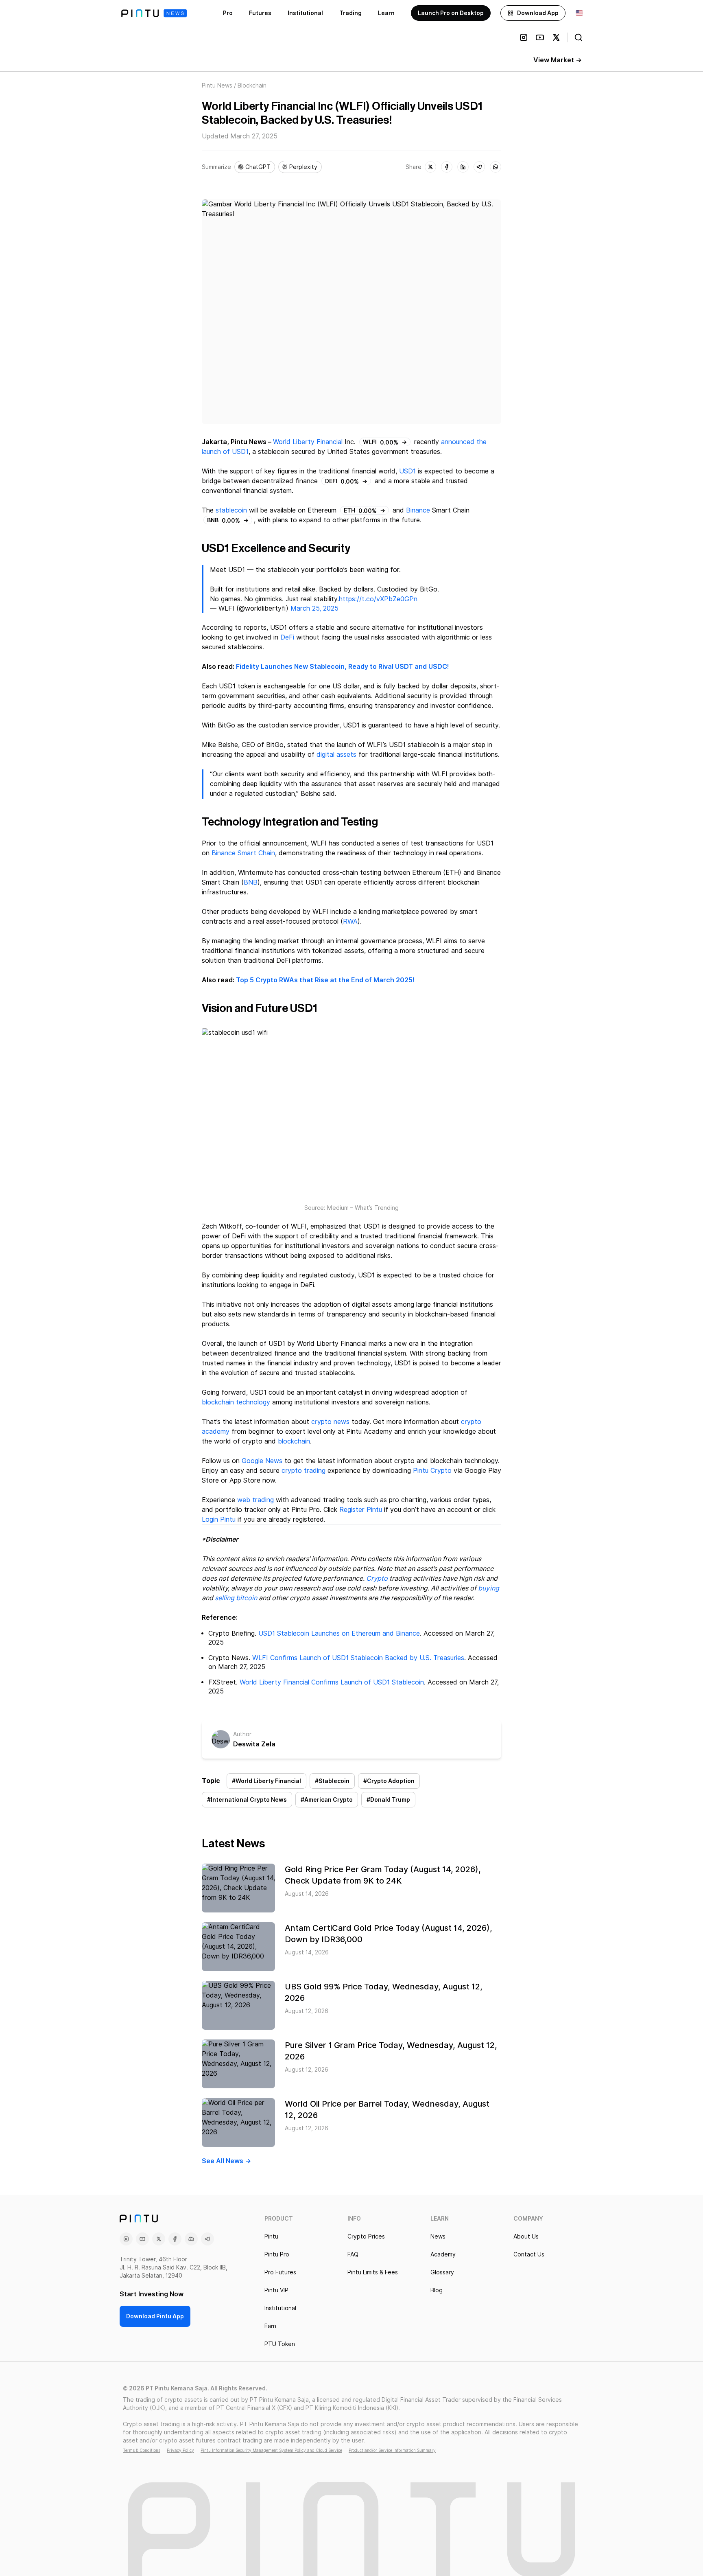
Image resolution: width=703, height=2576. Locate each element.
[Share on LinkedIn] (463, 167)
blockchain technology (236, 1402)
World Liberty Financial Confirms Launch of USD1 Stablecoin (332, 1682)
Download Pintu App (155, 2316)
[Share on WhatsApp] (496, 167)
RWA (350, 921)
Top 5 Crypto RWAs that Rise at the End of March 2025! (325, 980)
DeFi (287, 637)
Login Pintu (219, 1519)
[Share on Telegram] (479, 167)
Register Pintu (361, 1510)
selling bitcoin (236, 1598)
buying (489, 1588)
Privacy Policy (180, 2450)
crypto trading (303, 1471)
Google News (262, 1461)
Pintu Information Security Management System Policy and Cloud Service (271, 2450)
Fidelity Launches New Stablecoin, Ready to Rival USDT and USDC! (343, 667)
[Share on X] (430, 167)
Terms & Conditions (142, 2450)
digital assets (336, 755)
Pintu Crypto (432, 1471)
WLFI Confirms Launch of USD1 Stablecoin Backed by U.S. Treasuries (358, 1658)
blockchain (294, 1441)
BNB (251, 882)
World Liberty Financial (308, 442)
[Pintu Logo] (154, 13)
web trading (255, 1500)
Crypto (377, 1578)
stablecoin (231, 510)
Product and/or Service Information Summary (392, 2450)
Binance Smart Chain (243, 853)
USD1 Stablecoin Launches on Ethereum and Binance (339, 1633)
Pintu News (217, 85)
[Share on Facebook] (447, 167)
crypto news (330, 1422)
